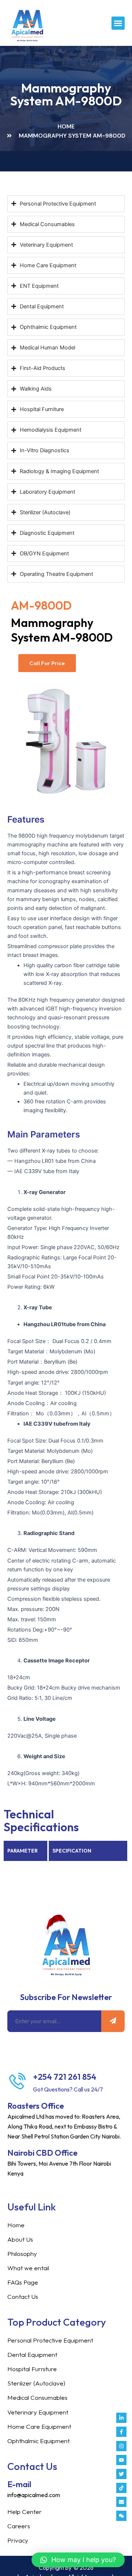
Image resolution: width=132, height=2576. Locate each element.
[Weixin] (121, 2516)
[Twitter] (121, 2474)
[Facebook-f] (121, 2432)
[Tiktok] (121, 2488)
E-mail (19, 2484)
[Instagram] (121, 2446)
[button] (118, 23)
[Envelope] (121, 2502)
